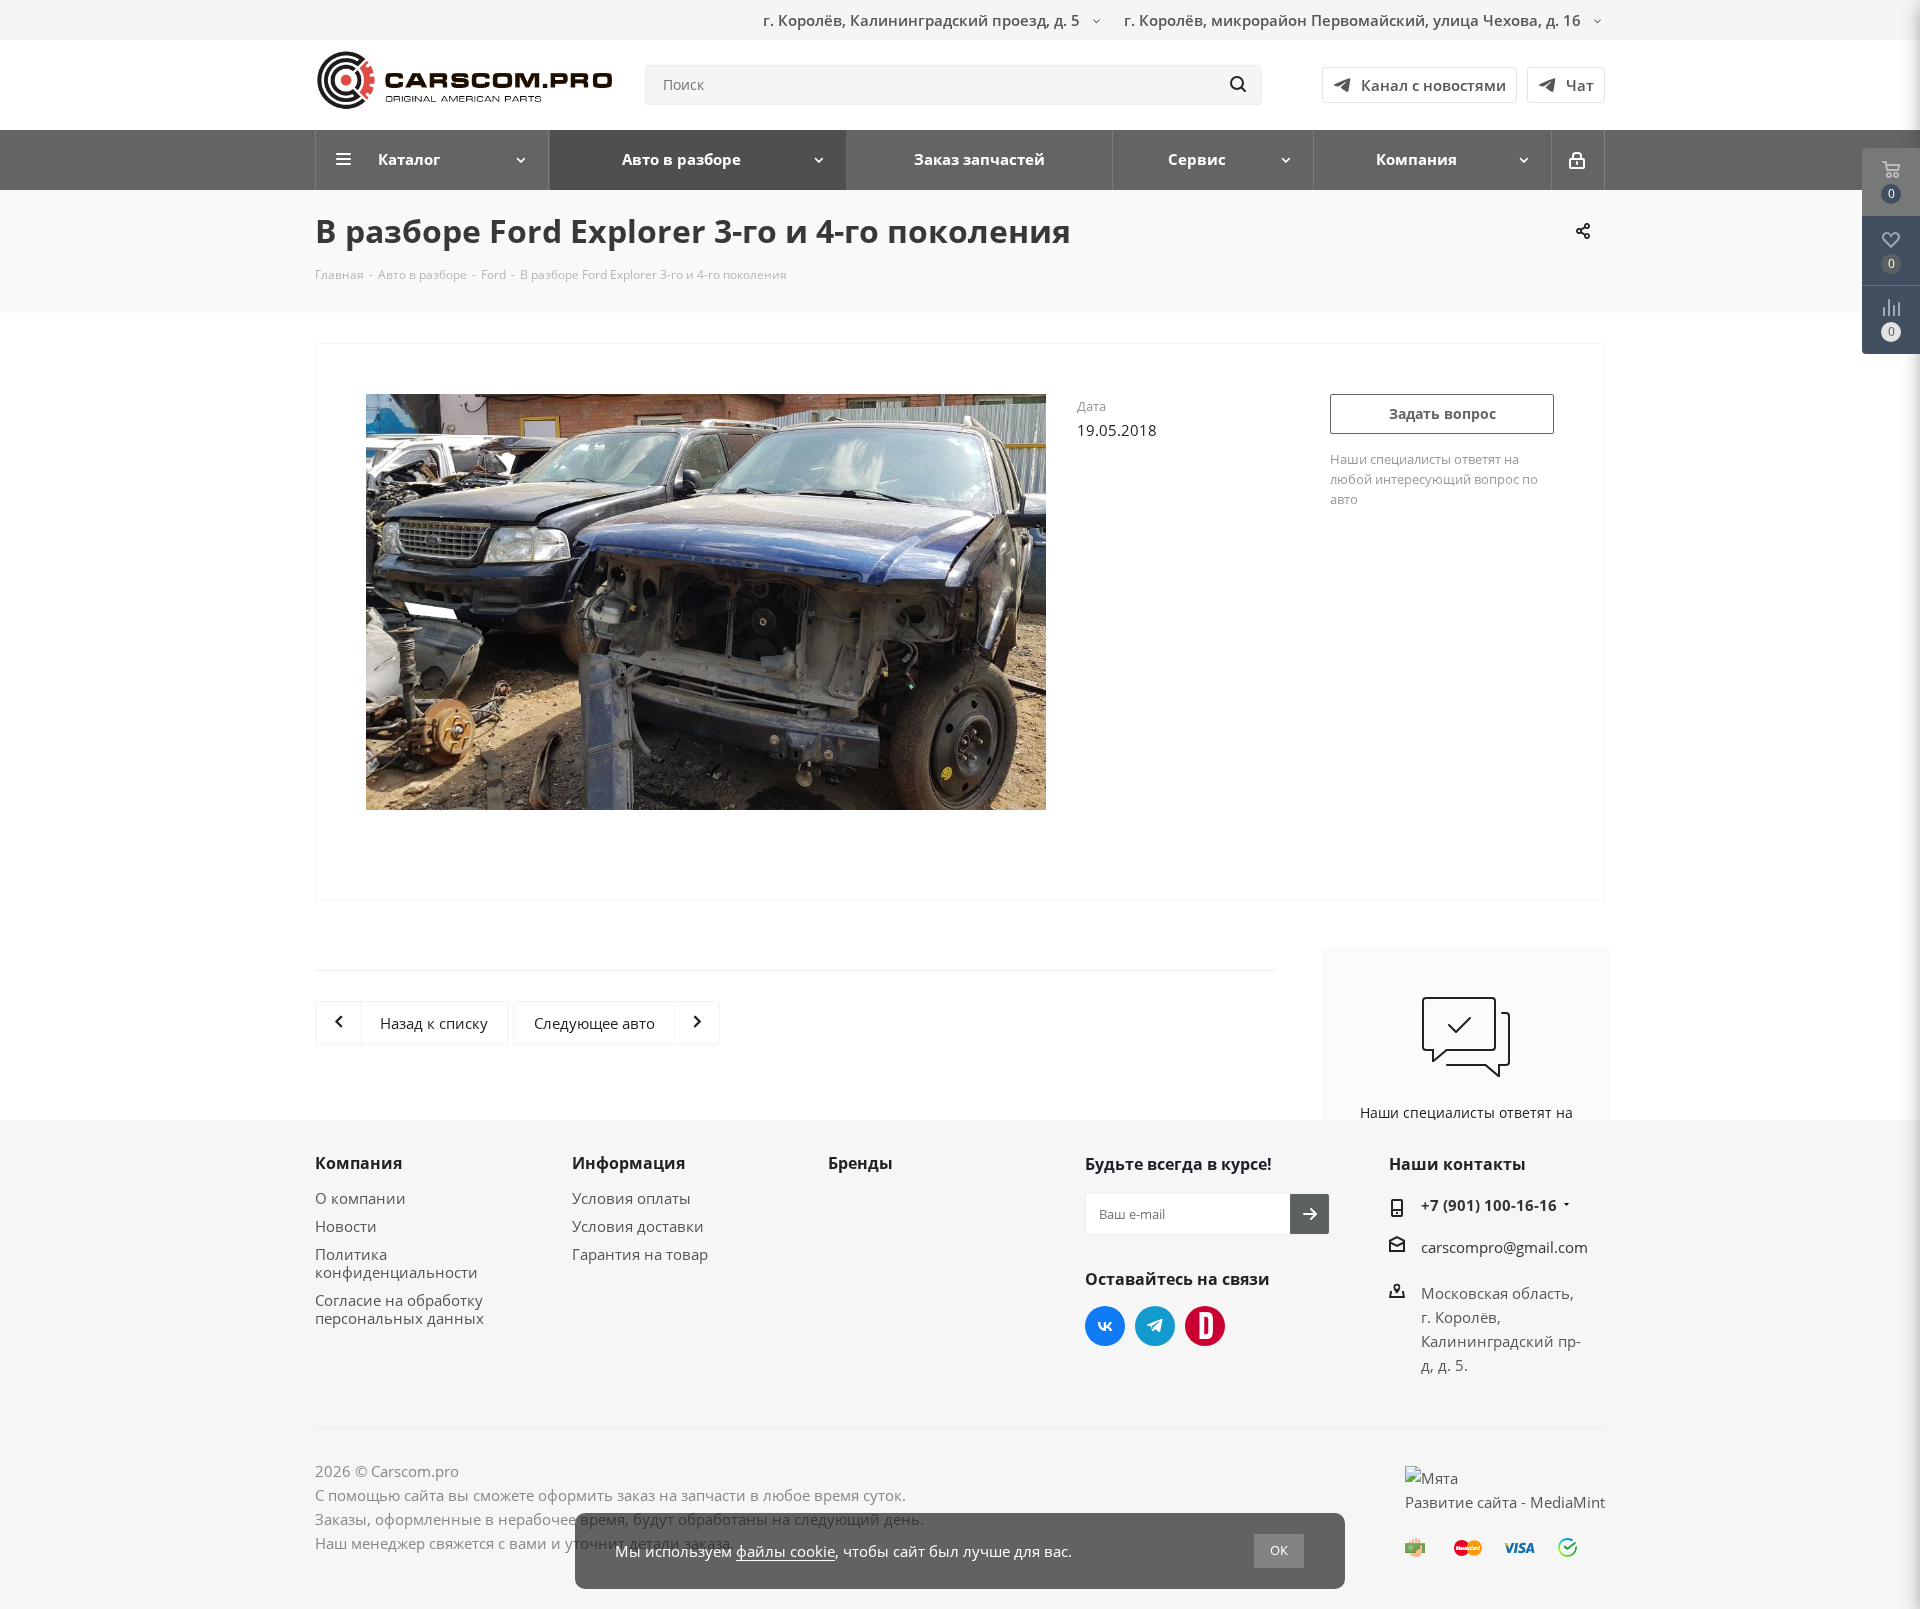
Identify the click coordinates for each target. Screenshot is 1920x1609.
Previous (330, 621)
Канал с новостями (1433, 85)
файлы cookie (785, 1551)
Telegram (1155, 1326)
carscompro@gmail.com (1504, 1247)
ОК (1279, 1550)
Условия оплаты (631, 1198)
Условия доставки (638, 1226)
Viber (1205, 1326)
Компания (358, 1163)
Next (1082, 621)
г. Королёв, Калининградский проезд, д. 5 (923, 20)
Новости (346, 1226)
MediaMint (1567, 1502)
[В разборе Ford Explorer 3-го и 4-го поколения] (706, 600)
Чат (1580, 85)
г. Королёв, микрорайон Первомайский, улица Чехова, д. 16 (1354, 20)
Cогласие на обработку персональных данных (399, 1309)
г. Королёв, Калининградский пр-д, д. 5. (1501, 1341)
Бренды (860, 1163)
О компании (360, 1198)
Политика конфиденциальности (396, 1263)
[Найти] (1238, 85)
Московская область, (1497, 1293)
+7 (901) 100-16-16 (1489, 1205)
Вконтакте (1105, 1326)
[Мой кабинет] (1578, 160)
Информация (628, 1163)
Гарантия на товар (640, 1254)
